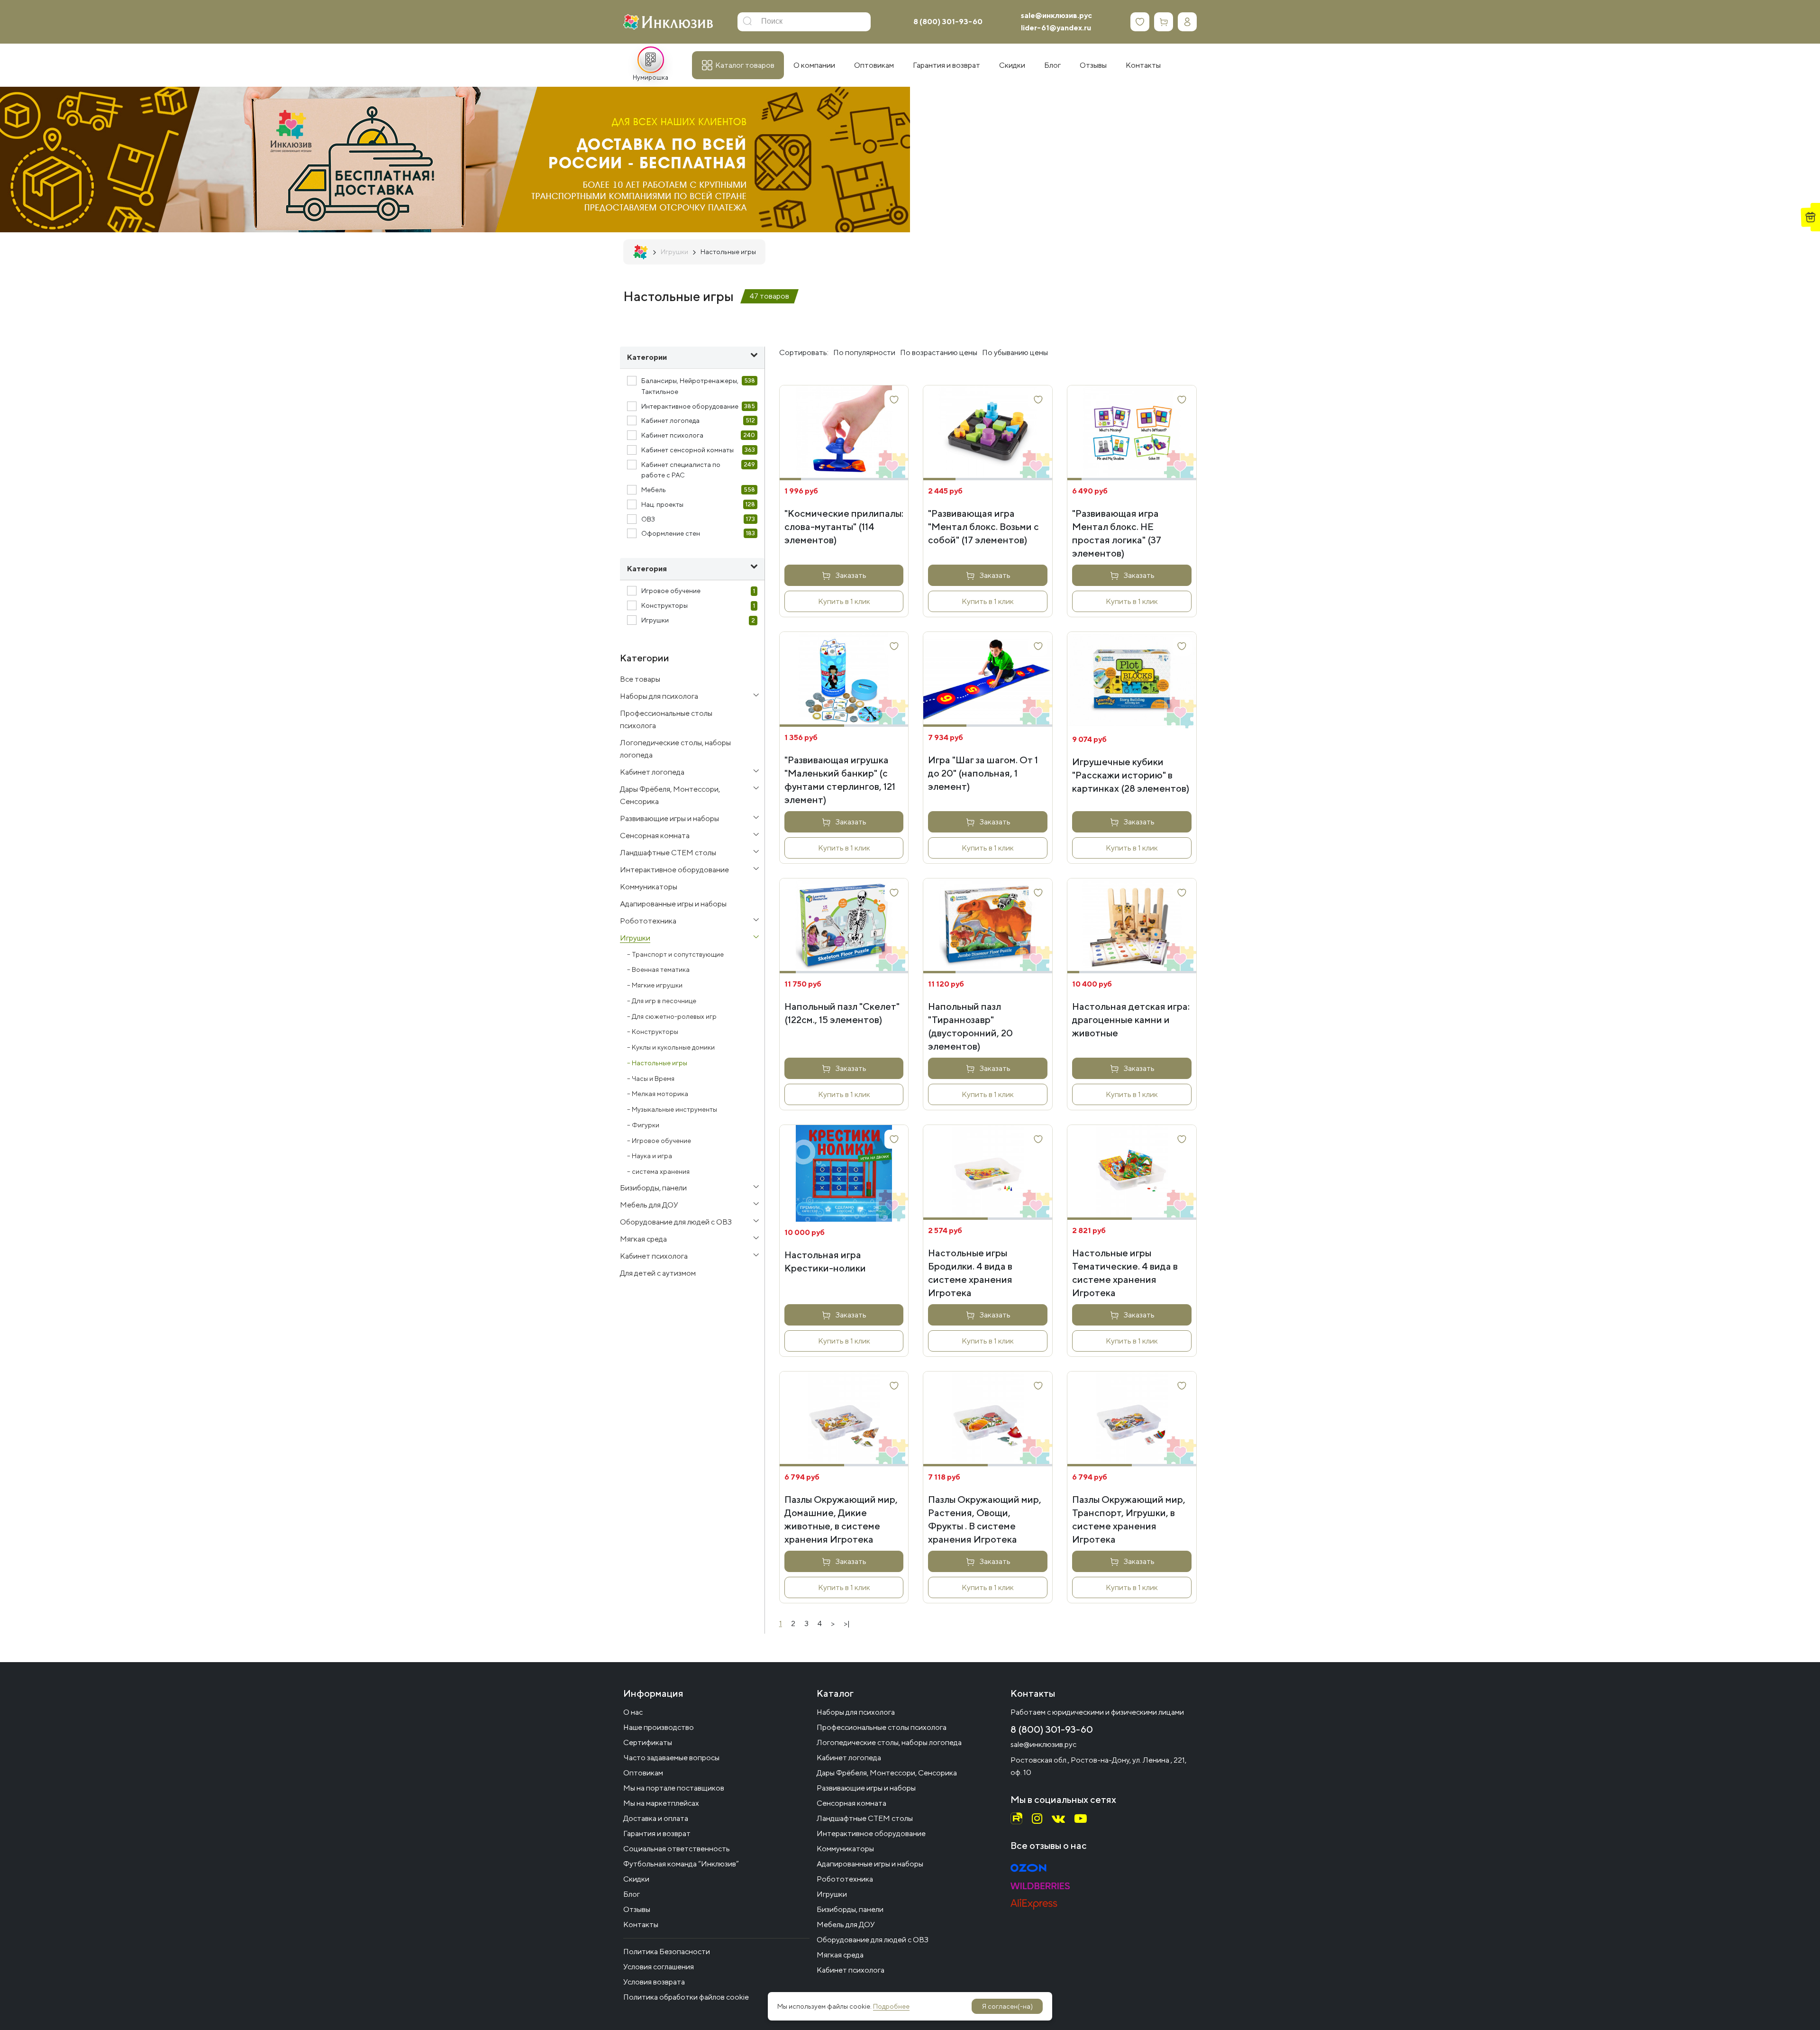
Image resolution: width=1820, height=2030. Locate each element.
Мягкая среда (840, 1955)
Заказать (851, 575)
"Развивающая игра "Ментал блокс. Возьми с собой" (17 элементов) (983, 526)
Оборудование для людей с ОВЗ (873, 1940)
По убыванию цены (1015, 352)
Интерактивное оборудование (871, 1833)
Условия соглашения (659, 1967)
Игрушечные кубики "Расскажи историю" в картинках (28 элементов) (1131, 775)
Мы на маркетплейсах (661, 1803)
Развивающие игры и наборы (866, 1788)
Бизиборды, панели (850, 1909)
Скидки (636, 1879)
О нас (633, 1712)
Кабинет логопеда (849, 1758)
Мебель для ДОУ (846, 1925)
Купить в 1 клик (844, 601)
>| (847, 1623)
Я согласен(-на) (1007, 2006)
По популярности (864, 352)
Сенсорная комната (851, 1803)
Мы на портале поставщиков (674, 1788)
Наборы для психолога (856, 1712)
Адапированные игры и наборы (870, 1864)
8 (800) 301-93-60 (948, 22)
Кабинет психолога (851, 1970)
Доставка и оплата (656, 1818)
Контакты (641, 1925)
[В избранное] (894, 400)
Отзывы (637, 1909)
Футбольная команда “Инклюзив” (681, 1864)
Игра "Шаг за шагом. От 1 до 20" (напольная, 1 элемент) (983, 773)
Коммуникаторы (845, 1849)
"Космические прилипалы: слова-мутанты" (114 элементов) (844, 526)
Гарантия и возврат (657, 1833)
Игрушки (832, 1894)
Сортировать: (804, 352)
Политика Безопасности (667, 1952)
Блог (632, 1894)
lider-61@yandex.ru (1056, 28)
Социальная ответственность (677, 1849)
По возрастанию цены (939, 352)
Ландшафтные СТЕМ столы (865, 1818)
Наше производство (659, 1727)
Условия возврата (654, 1982)
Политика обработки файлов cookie (686, 1997)
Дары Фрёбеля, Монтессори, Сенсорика (887, 1773)
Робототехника (845, 1879)
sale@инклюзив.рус (1056, 15)
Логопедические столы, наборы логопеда (889, 1742)
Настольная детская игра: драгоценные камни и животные (1131, 1020)
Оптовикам (643, 1773)
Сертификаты (648, 1742)
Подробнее (891, 2006)
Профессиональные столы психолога (882, 1727)
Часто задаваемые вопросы (671, 1758)
